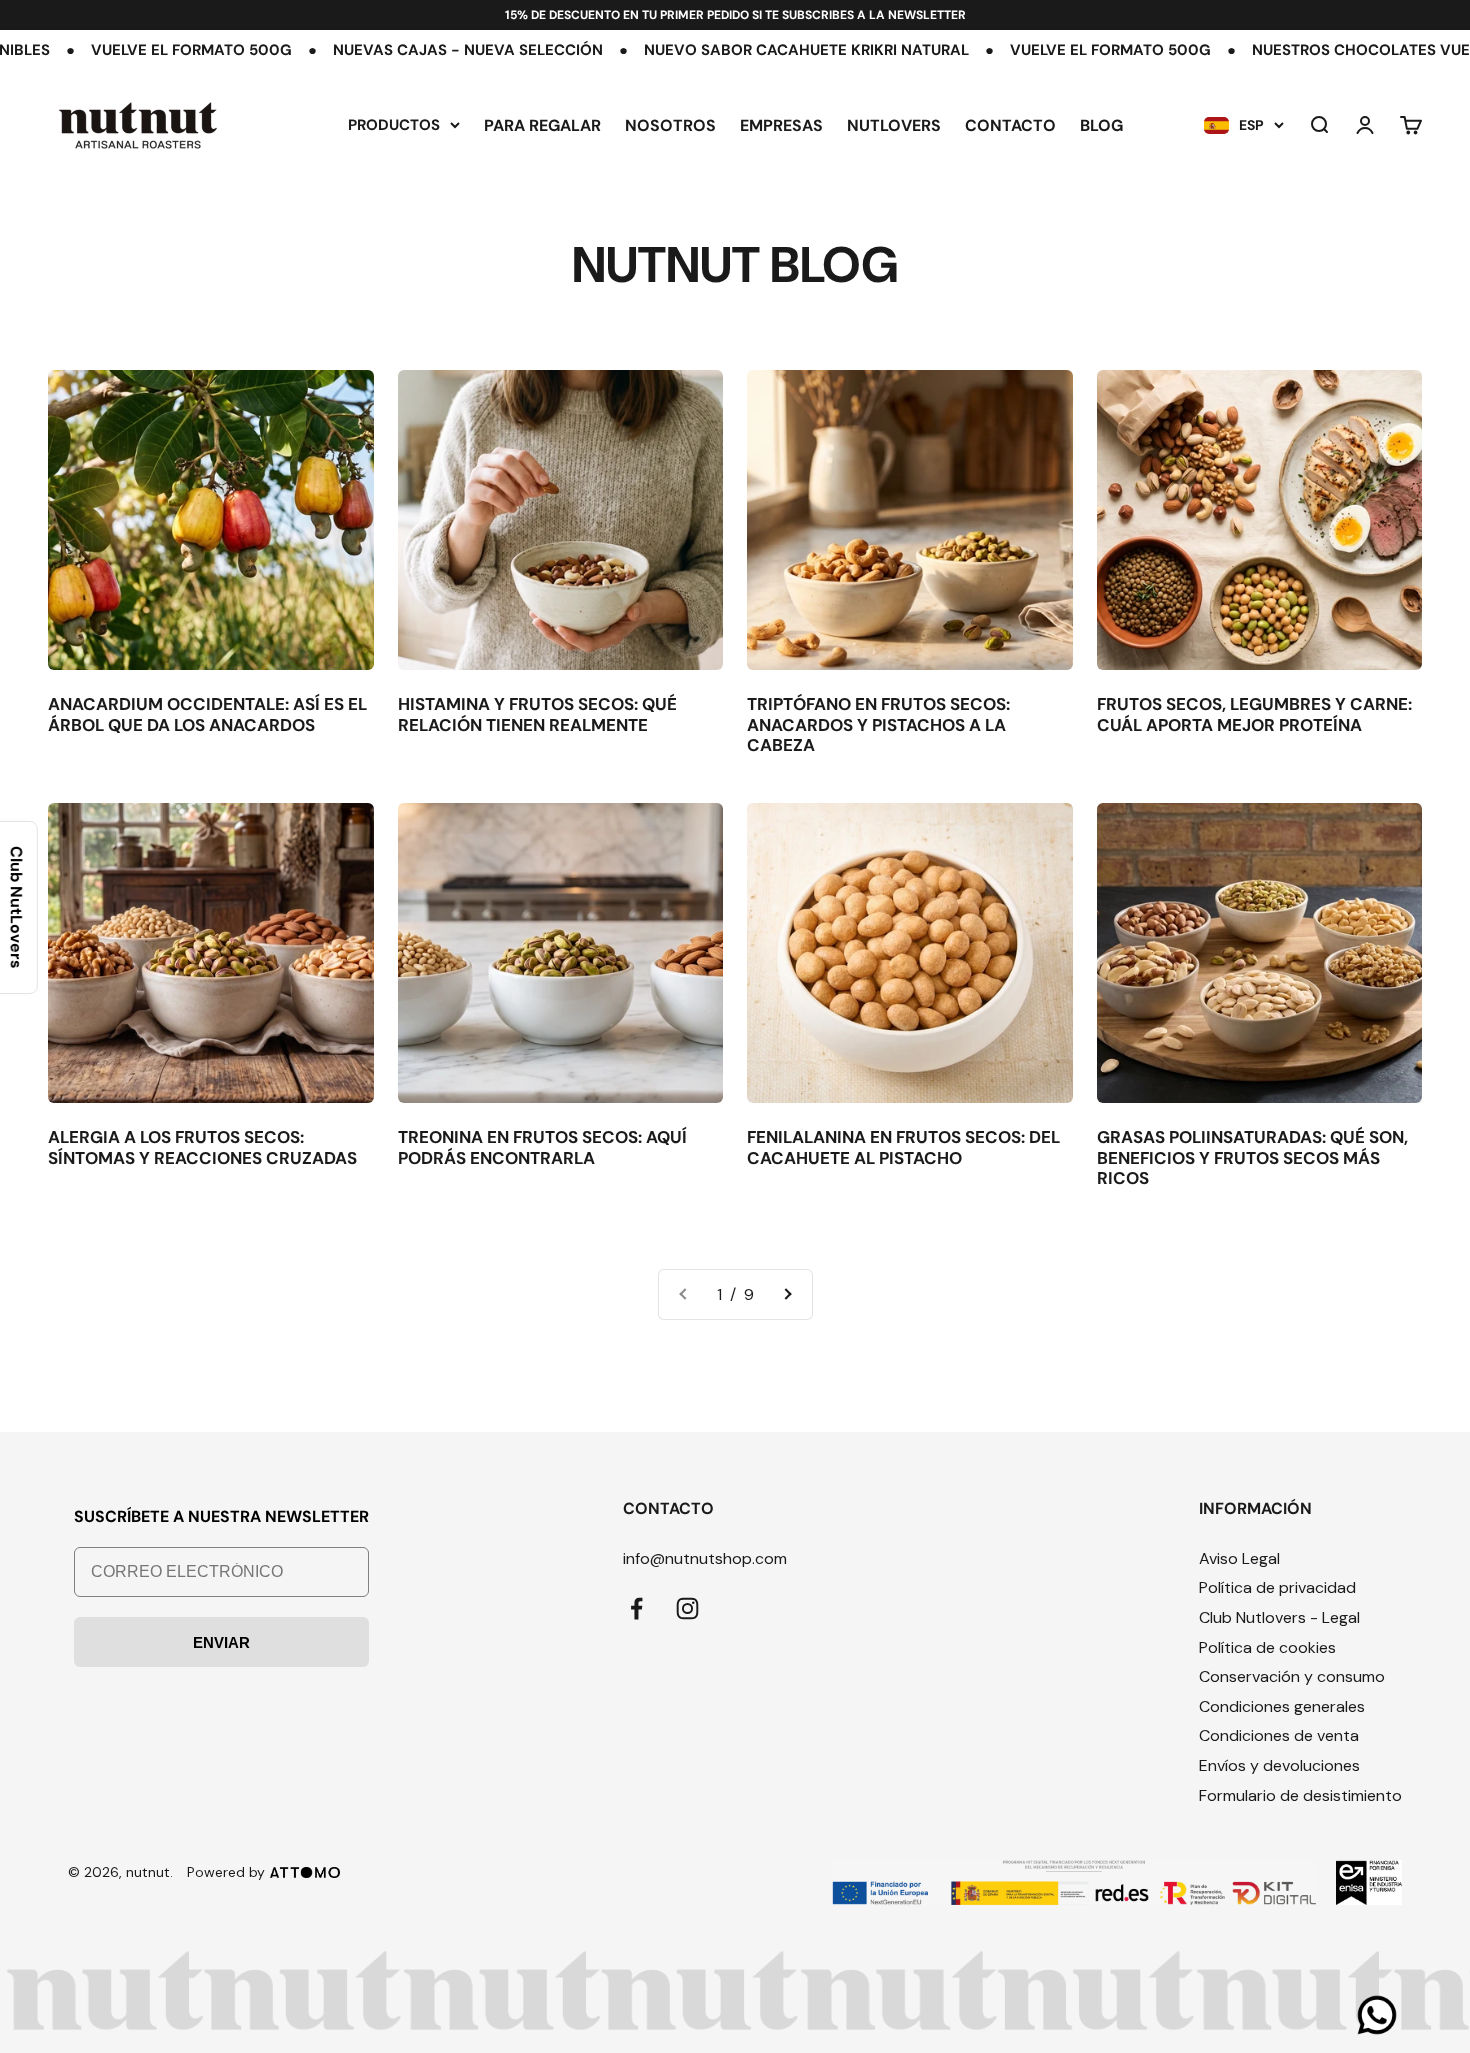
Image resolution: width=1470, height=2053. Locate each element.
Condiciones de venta (1279, 1735)
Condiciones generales (1282, 1706)
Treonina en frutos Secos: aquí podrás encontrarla (542, 1147)
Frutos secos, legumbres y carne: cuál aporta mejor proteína (1254, 714)
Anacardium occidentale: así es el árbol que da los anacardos (207, 714)
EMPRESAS (781, 125)
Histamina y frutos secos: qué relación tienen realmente (537, 714)
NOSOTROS (670, 125)
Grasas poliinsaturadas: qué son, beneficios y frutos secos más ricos (1252, 1157)
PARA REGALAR (542, 125)
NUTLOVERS (894, 125)
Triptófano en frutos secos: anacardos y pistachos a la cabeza (878, 724)
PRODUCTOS (394, 125)
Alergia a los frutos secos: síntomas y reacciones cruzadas (202, 1147)
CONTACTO (1010, 125)
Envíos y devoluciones (1279, 1765)
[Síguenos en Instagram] (687, 1608)
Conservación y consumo (1292, 1676)
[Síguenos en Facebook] (636, 1608)
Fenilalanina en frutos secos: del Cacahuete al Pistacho (903, 1147)
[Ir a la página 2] (787, 1295)
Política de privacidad (1277, 1587)
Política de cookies (1267, 1647)
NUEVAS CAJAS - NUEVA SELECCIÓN (341, 50)
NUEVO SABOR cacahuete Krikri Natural (679, 50)
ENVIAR (221, 1642)
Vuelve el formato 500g (983, 50)
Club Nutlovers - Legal (1279, 1617)
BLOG (1101, 125)
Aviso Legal (1239, 1558)
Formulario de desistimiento (1300, 1795)
